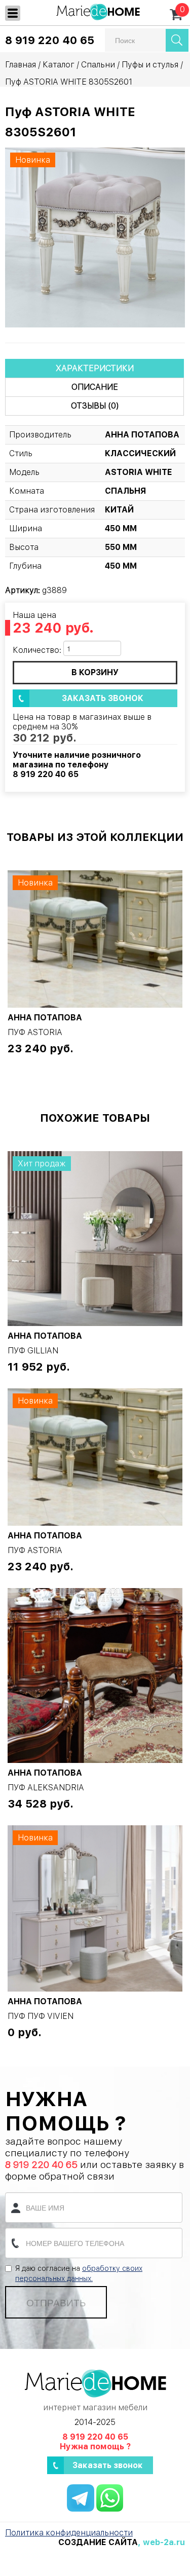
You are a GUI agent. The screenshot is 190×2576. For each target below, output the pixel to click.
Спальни (98, 65)
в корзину (95, 672)
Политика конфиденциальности (69, 2533)
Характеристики (95, 368)
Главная (21, 65)
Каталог (59, 65)
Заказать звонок (103, 698)
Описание (95, 387)
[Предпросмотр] (95, 237)
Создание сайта (98, 2542)
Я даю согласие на (79, 2273)
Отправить (56, 2302)
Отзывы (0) (95, 406)
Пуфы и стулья (150, 65)
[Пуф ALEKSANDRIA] (95, 1676)
